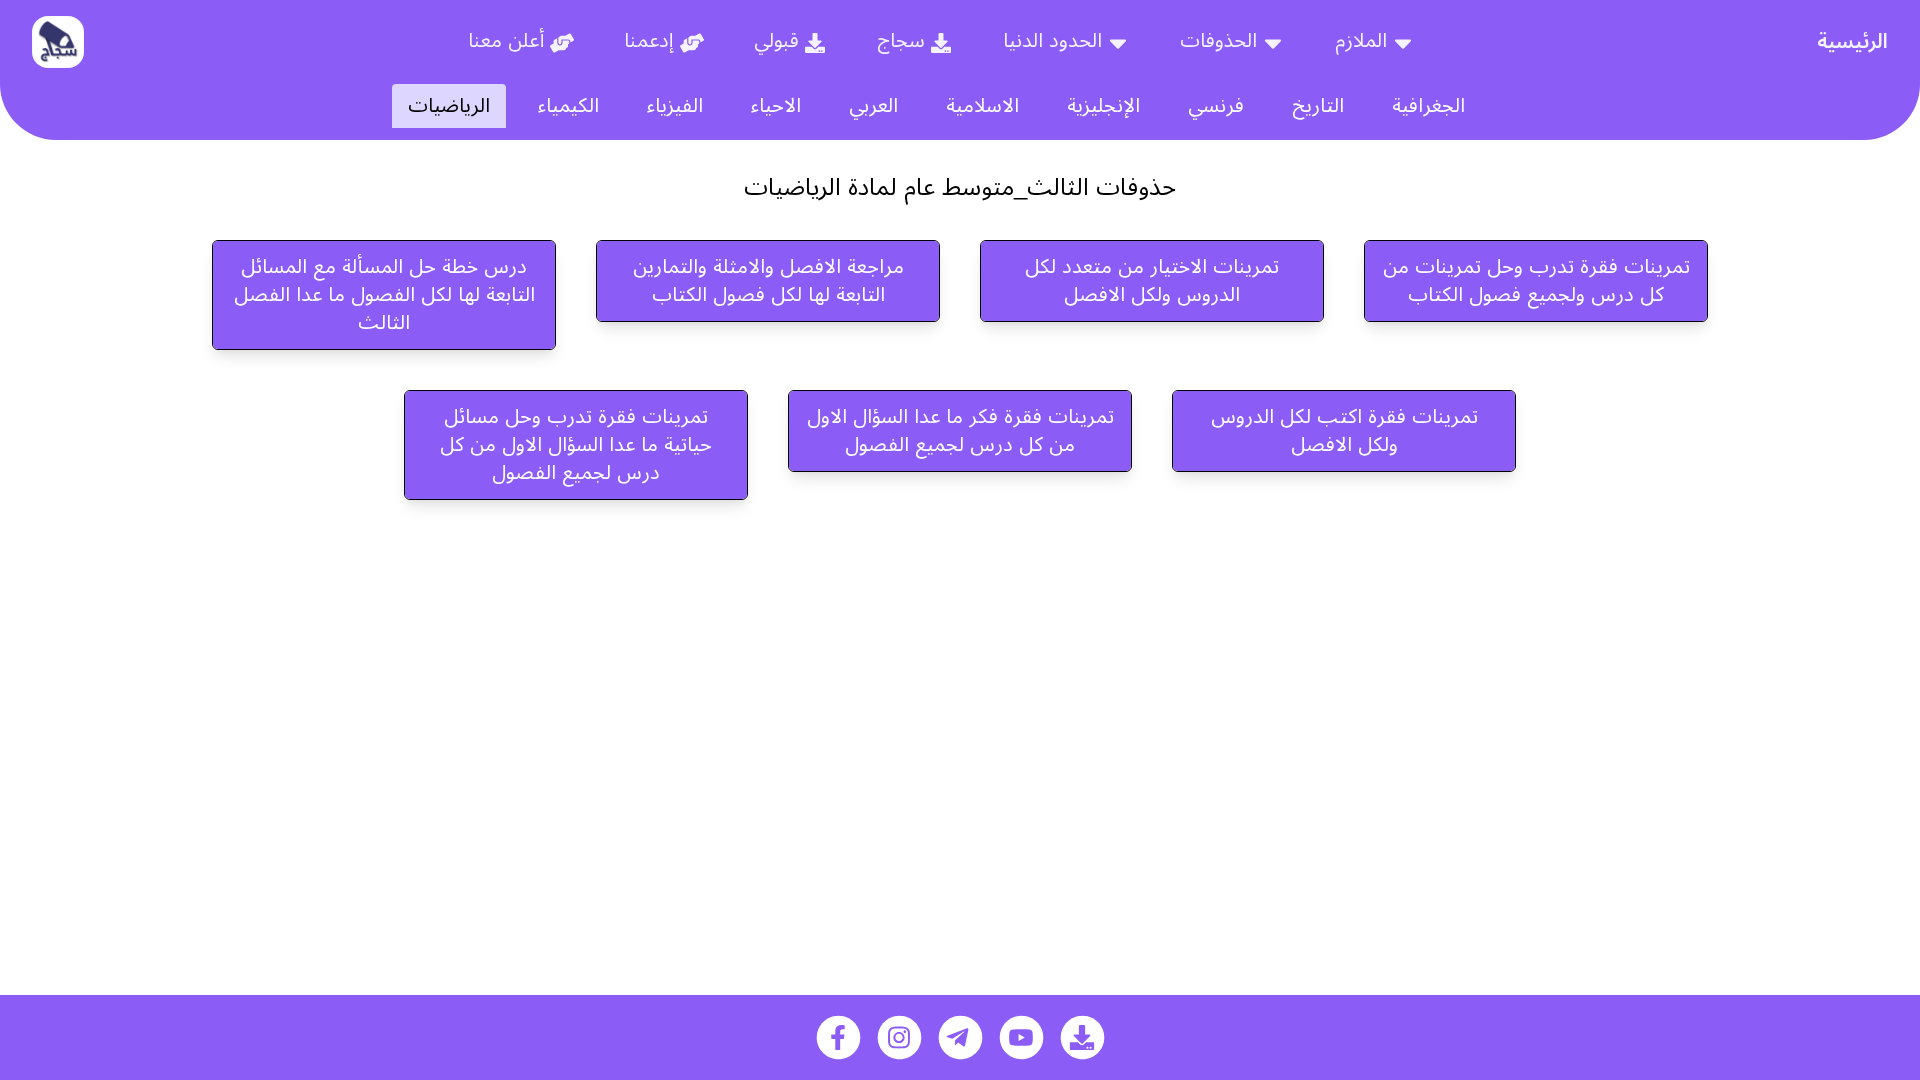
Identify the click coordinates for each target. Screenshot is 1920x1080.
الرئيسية (1852, 42)
